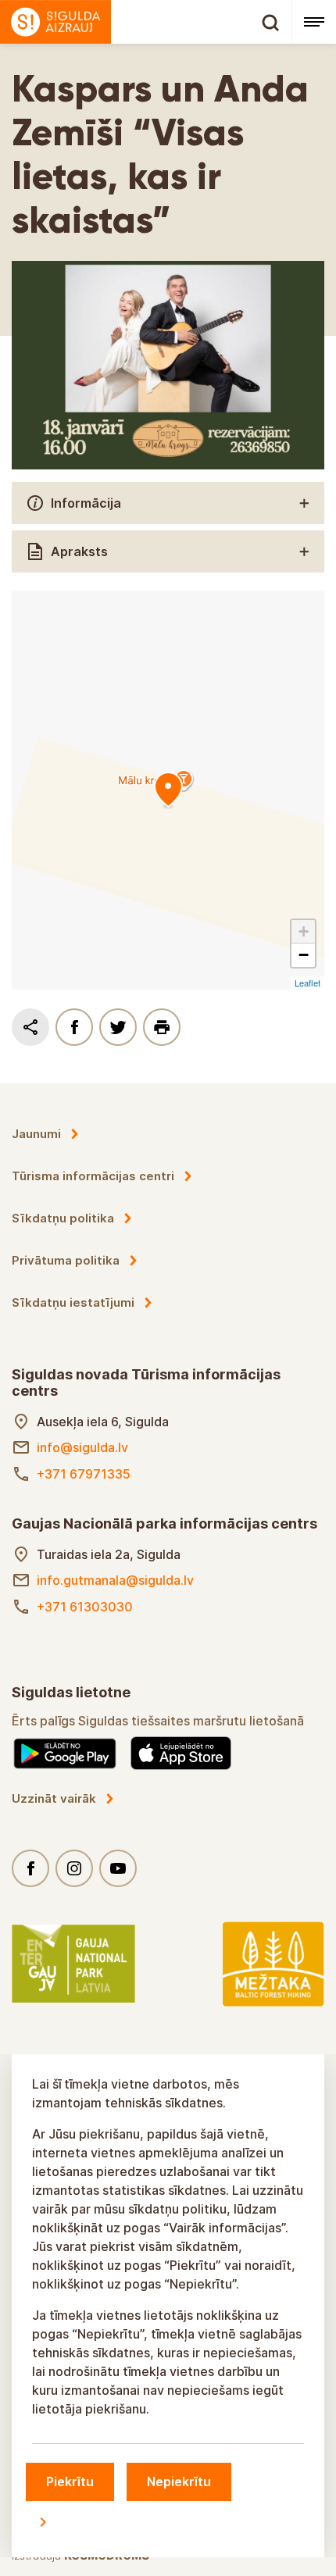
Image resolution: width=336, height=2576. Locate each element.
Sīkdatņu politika (63, 1218)
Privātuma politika (66, 1260)
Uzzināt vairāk (54, 1798)
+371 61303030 (85, 1607)
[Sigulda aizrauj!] (146, 22)
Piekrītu (70, 2481)
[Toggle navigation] (314, 22)
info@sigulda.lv (82, 1447)
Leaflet (307, 983)
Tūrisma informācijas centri (93, 1176)
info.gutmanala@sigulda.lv (115, 1580)
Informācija (86, 503)
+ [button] (304, 931)
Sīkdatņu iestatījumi (73, 1302)
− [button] (304, 955)
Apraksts (79, 551)
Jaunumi (36, 1134)
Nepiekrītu (179, 2481)
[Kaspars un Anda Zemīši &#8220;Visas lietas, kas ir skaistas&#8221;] (168, 790)
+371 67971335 (84, 1474)
